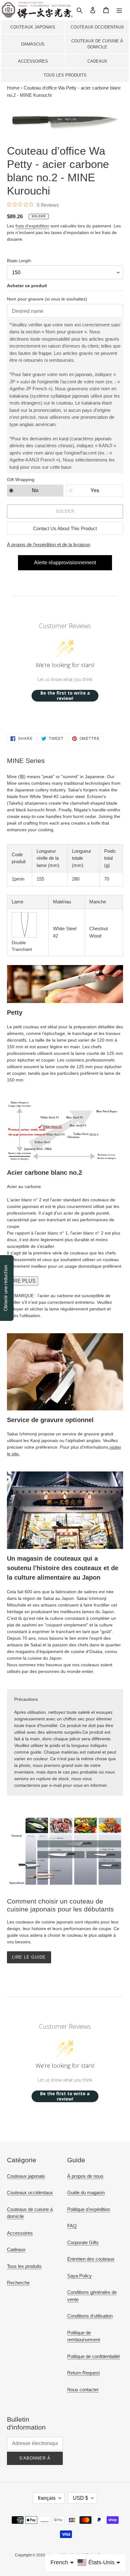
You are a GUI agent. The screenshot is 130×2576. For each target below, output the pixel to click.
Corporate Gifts (83, 2242)
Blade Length (19, 261)
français (47, 2498)
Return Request (83, 2373)
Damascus (33, 44)
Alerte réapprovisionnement (65, 563)
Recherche (18, 2283)
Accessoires (33, 61)
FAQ (72, 2226)
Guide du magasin (86, 2192)
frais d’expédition (32, 226)
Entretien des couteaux (91, 2259)
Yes (95, 490)
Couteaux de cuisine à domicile (97, 44)
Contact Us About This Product (65, 528)
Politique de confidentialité (94, 2356)
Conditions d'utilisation (90, 2316)
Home (13, 88)
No (35, 490)
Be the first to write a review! (65, 696)
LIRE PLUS (23, 1281)
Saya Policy (80, 2276)
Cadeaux (97, 61)
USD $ (80, 2498)
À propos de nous (85, 2176)
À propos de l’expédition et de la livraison (49, 545)
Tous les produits (65, 75)
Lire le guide (29, 1957)
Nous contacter (83, 2390)
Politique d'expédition (89, 2209)
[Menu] (119, 10)
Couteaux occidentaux (97, 27)
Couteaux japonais (33, 27)
